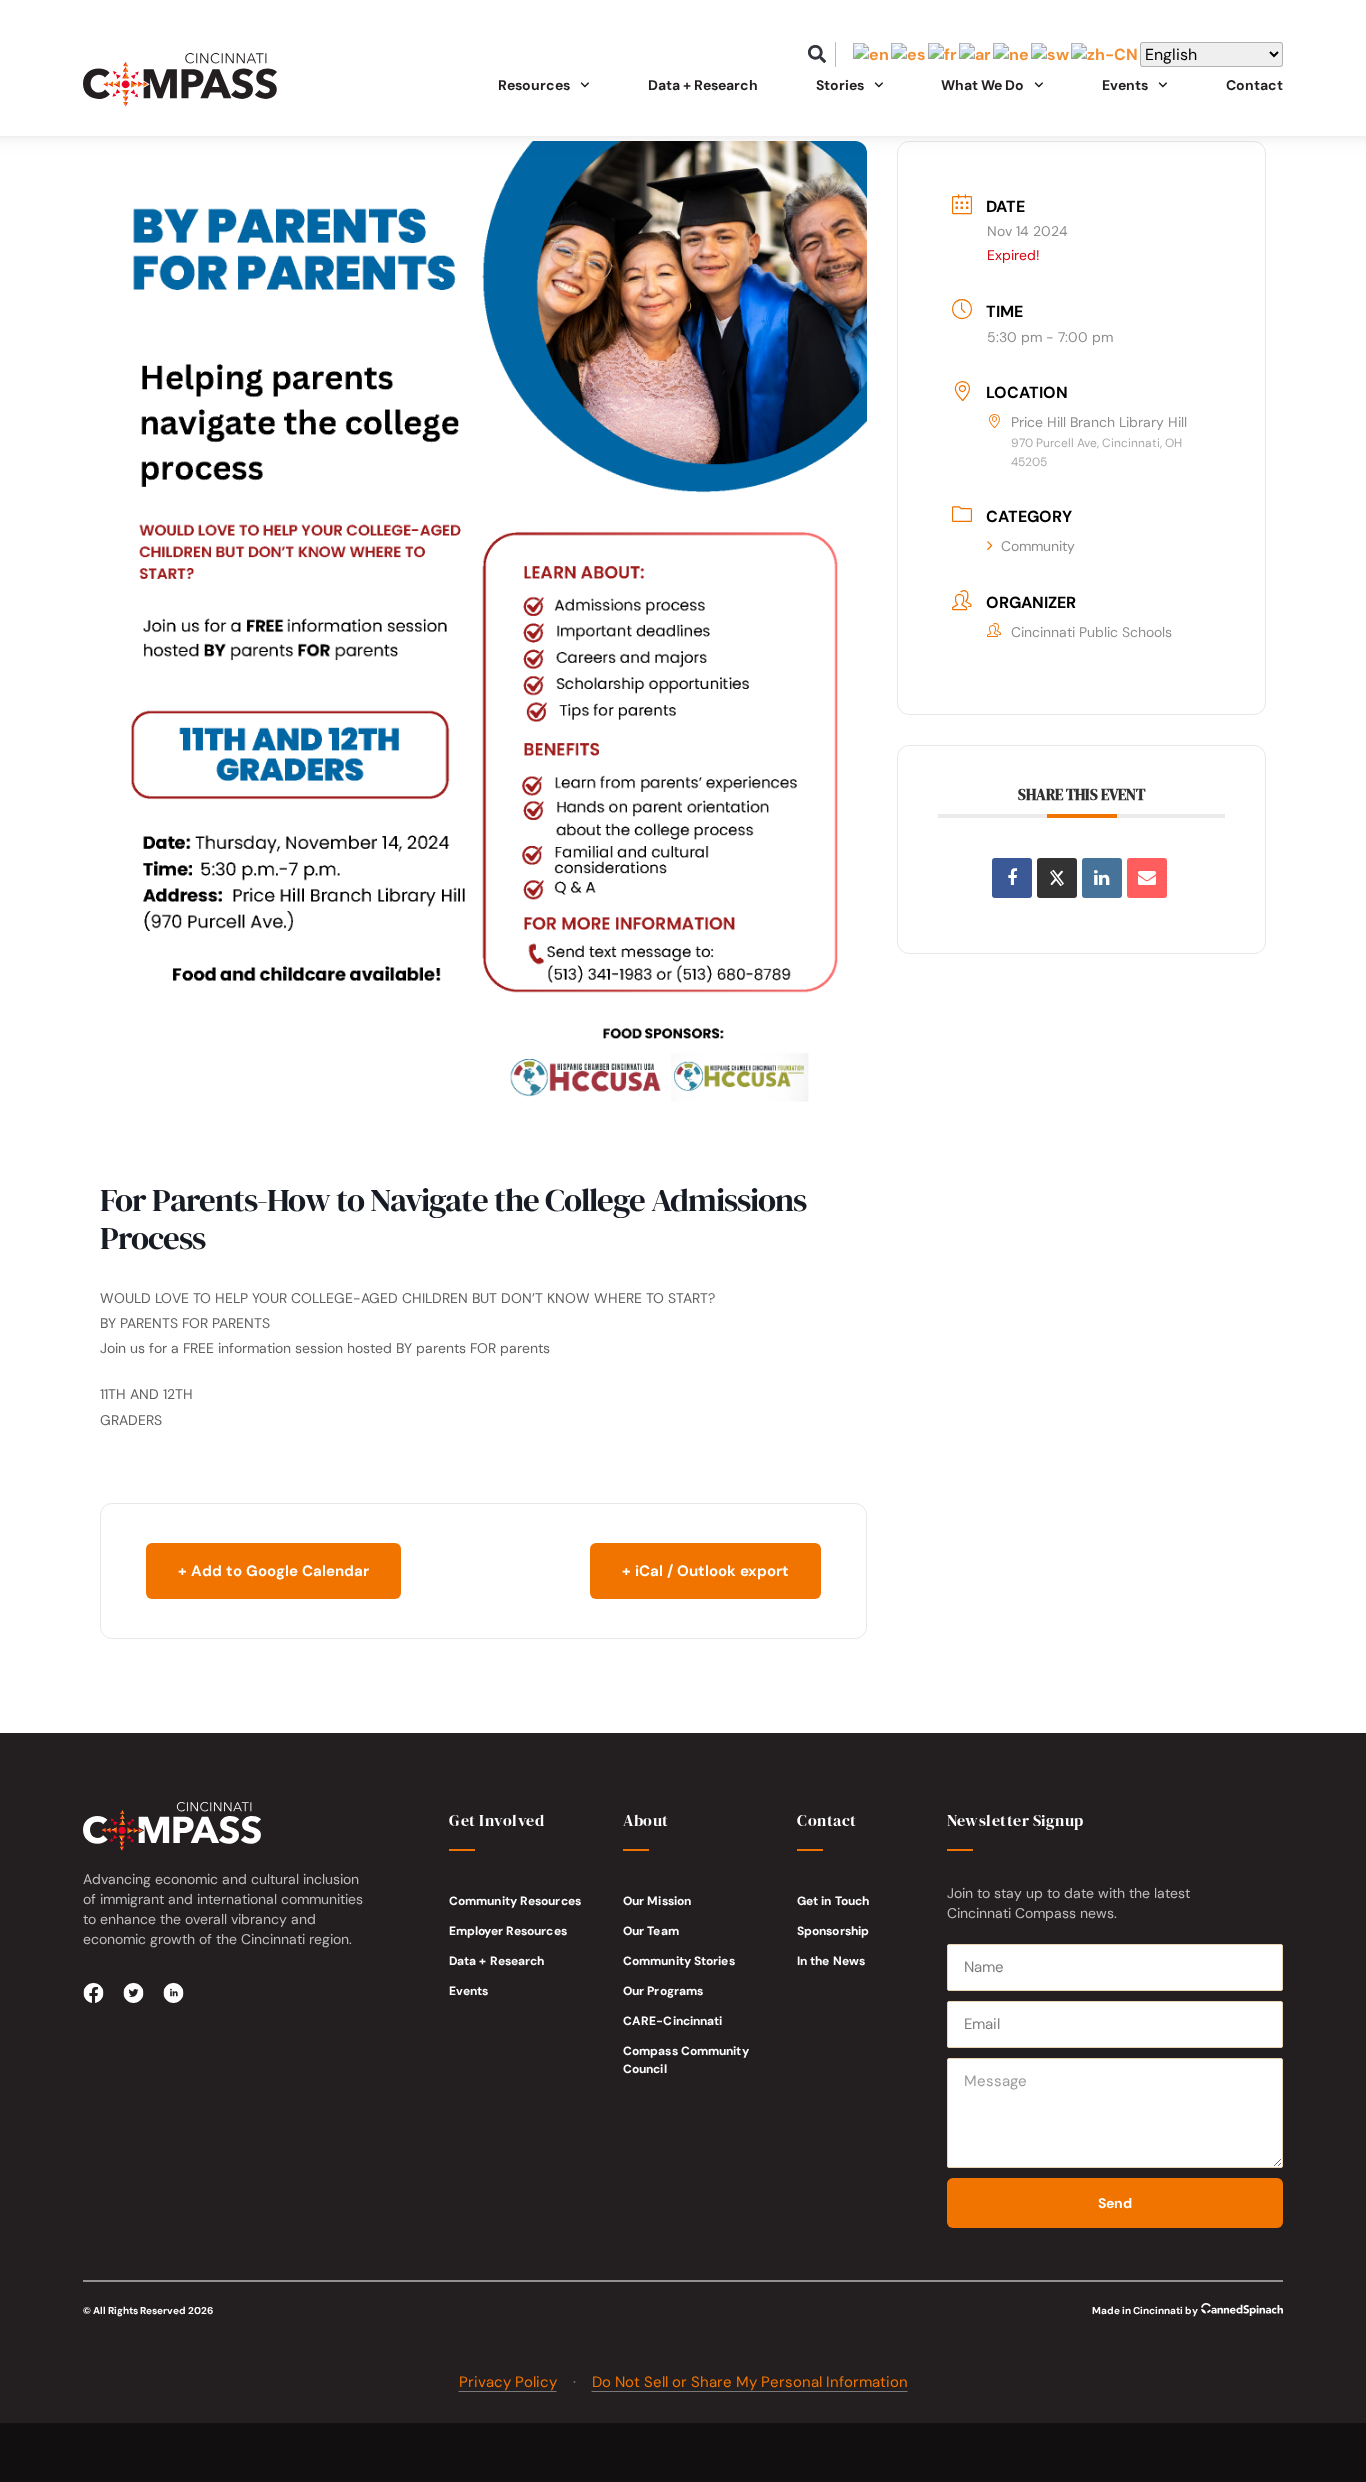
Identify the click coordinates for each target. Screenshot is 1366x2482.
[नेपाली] (1012, 54)
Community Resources (515, 1901)
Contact (1254, 85)
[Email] (1147, 878)
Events (469, 1991)
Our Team (651, 1931)
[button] (817, 54)
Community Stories (679, 1961)
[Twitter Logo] (134, 1993)
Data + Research (703, 85)
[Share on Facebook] (1012, 878)
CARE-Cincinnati (673, 2021)
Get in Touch (833, 1901)
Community (1038, 546)
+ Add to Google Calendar (273, 1571)
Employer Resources (508, 1931)
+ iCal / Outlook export (705, 1571)
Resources (534, 85)
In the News (831, 1961)
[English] (872, 54)
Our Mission (657, 1901)
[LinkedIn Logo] (174, 1993)
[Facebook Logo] (94, 1993)
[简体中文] (1105, 54)
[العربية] (976, 54)
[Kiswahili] (1051, 54)
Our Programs (663, 1991)
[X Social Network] (1057, 878)
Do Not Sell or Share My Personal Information (750, 2382)
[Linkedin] (1102, 878)
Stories (840, 85)
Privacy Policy (508, 2382)
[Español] (909, 54)
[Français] (943, 54)
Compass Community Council (686, 2060)
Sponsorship (833, 1931)
